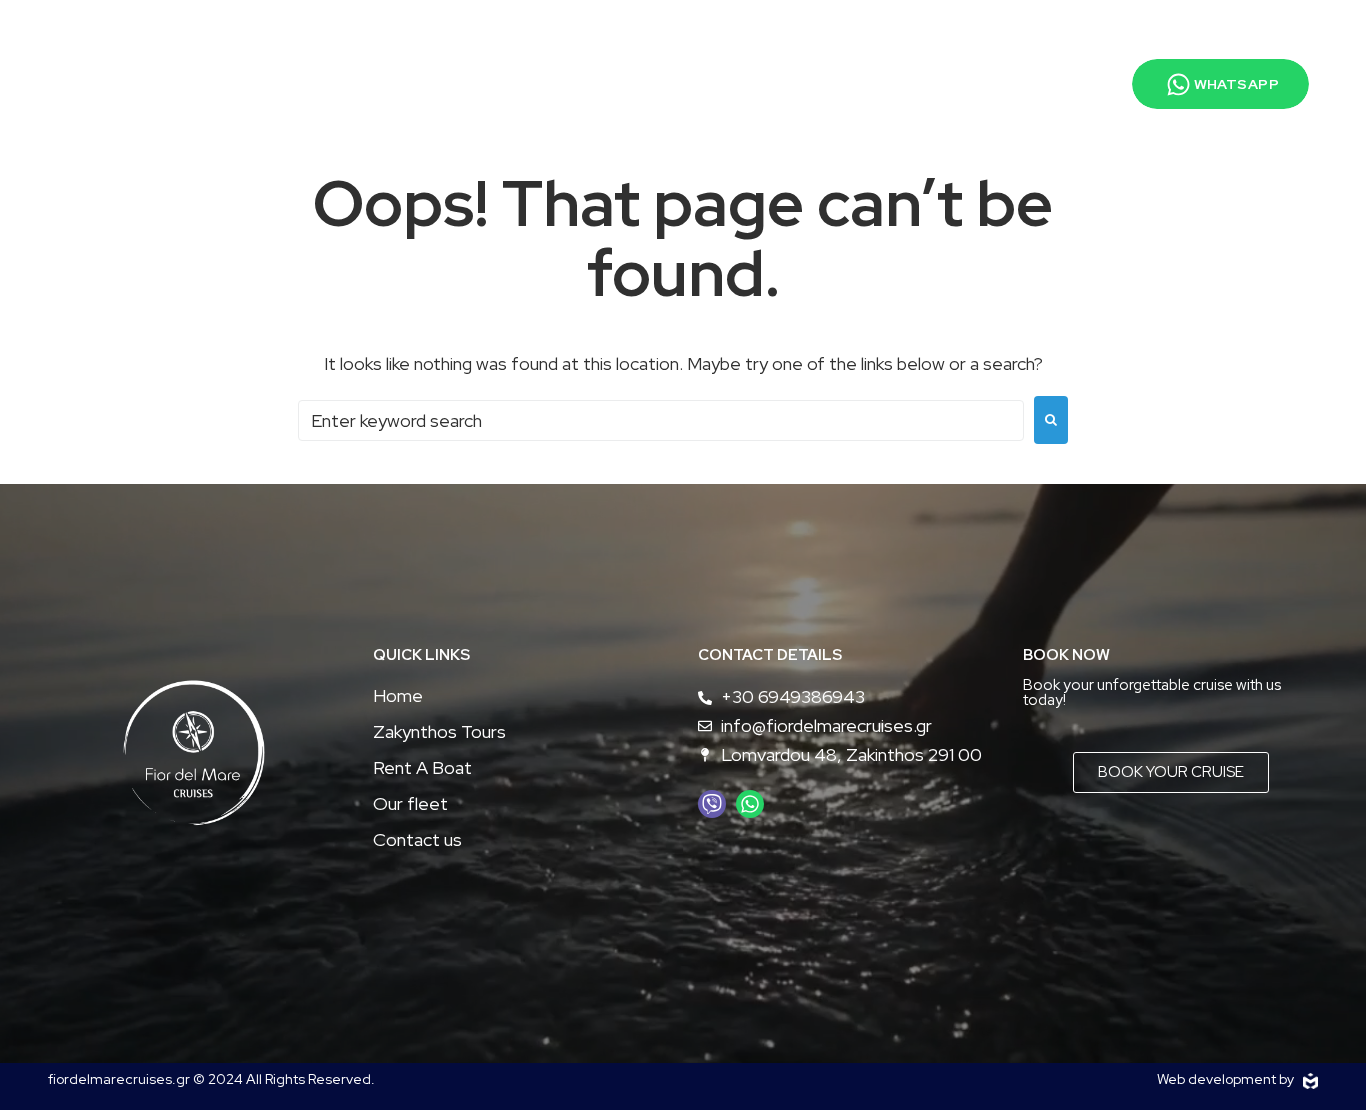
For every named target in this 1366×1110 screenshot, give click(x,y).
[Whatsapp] (750, 804)
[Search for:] (661, 420)
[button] (1200, 84)
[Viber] (712, 804)
